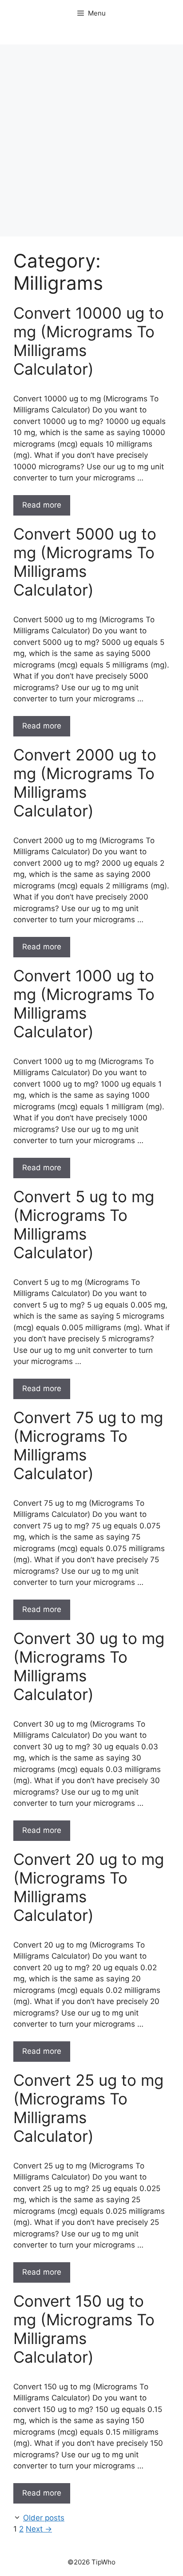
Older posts (44, 2518)
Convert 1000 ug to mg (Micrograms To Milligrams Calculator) (84, 1004)
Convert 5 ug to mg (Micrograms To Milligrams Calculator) (84, 1224)
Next (39, 2529)
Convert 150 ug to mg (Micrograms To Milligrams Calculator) (84, 2329)
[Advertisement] (91, 140)
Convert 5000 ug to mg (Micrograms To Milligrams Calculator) (85, 562)
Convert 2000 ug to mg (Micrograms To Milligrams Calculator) (85, 783)
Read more (42, 505)
